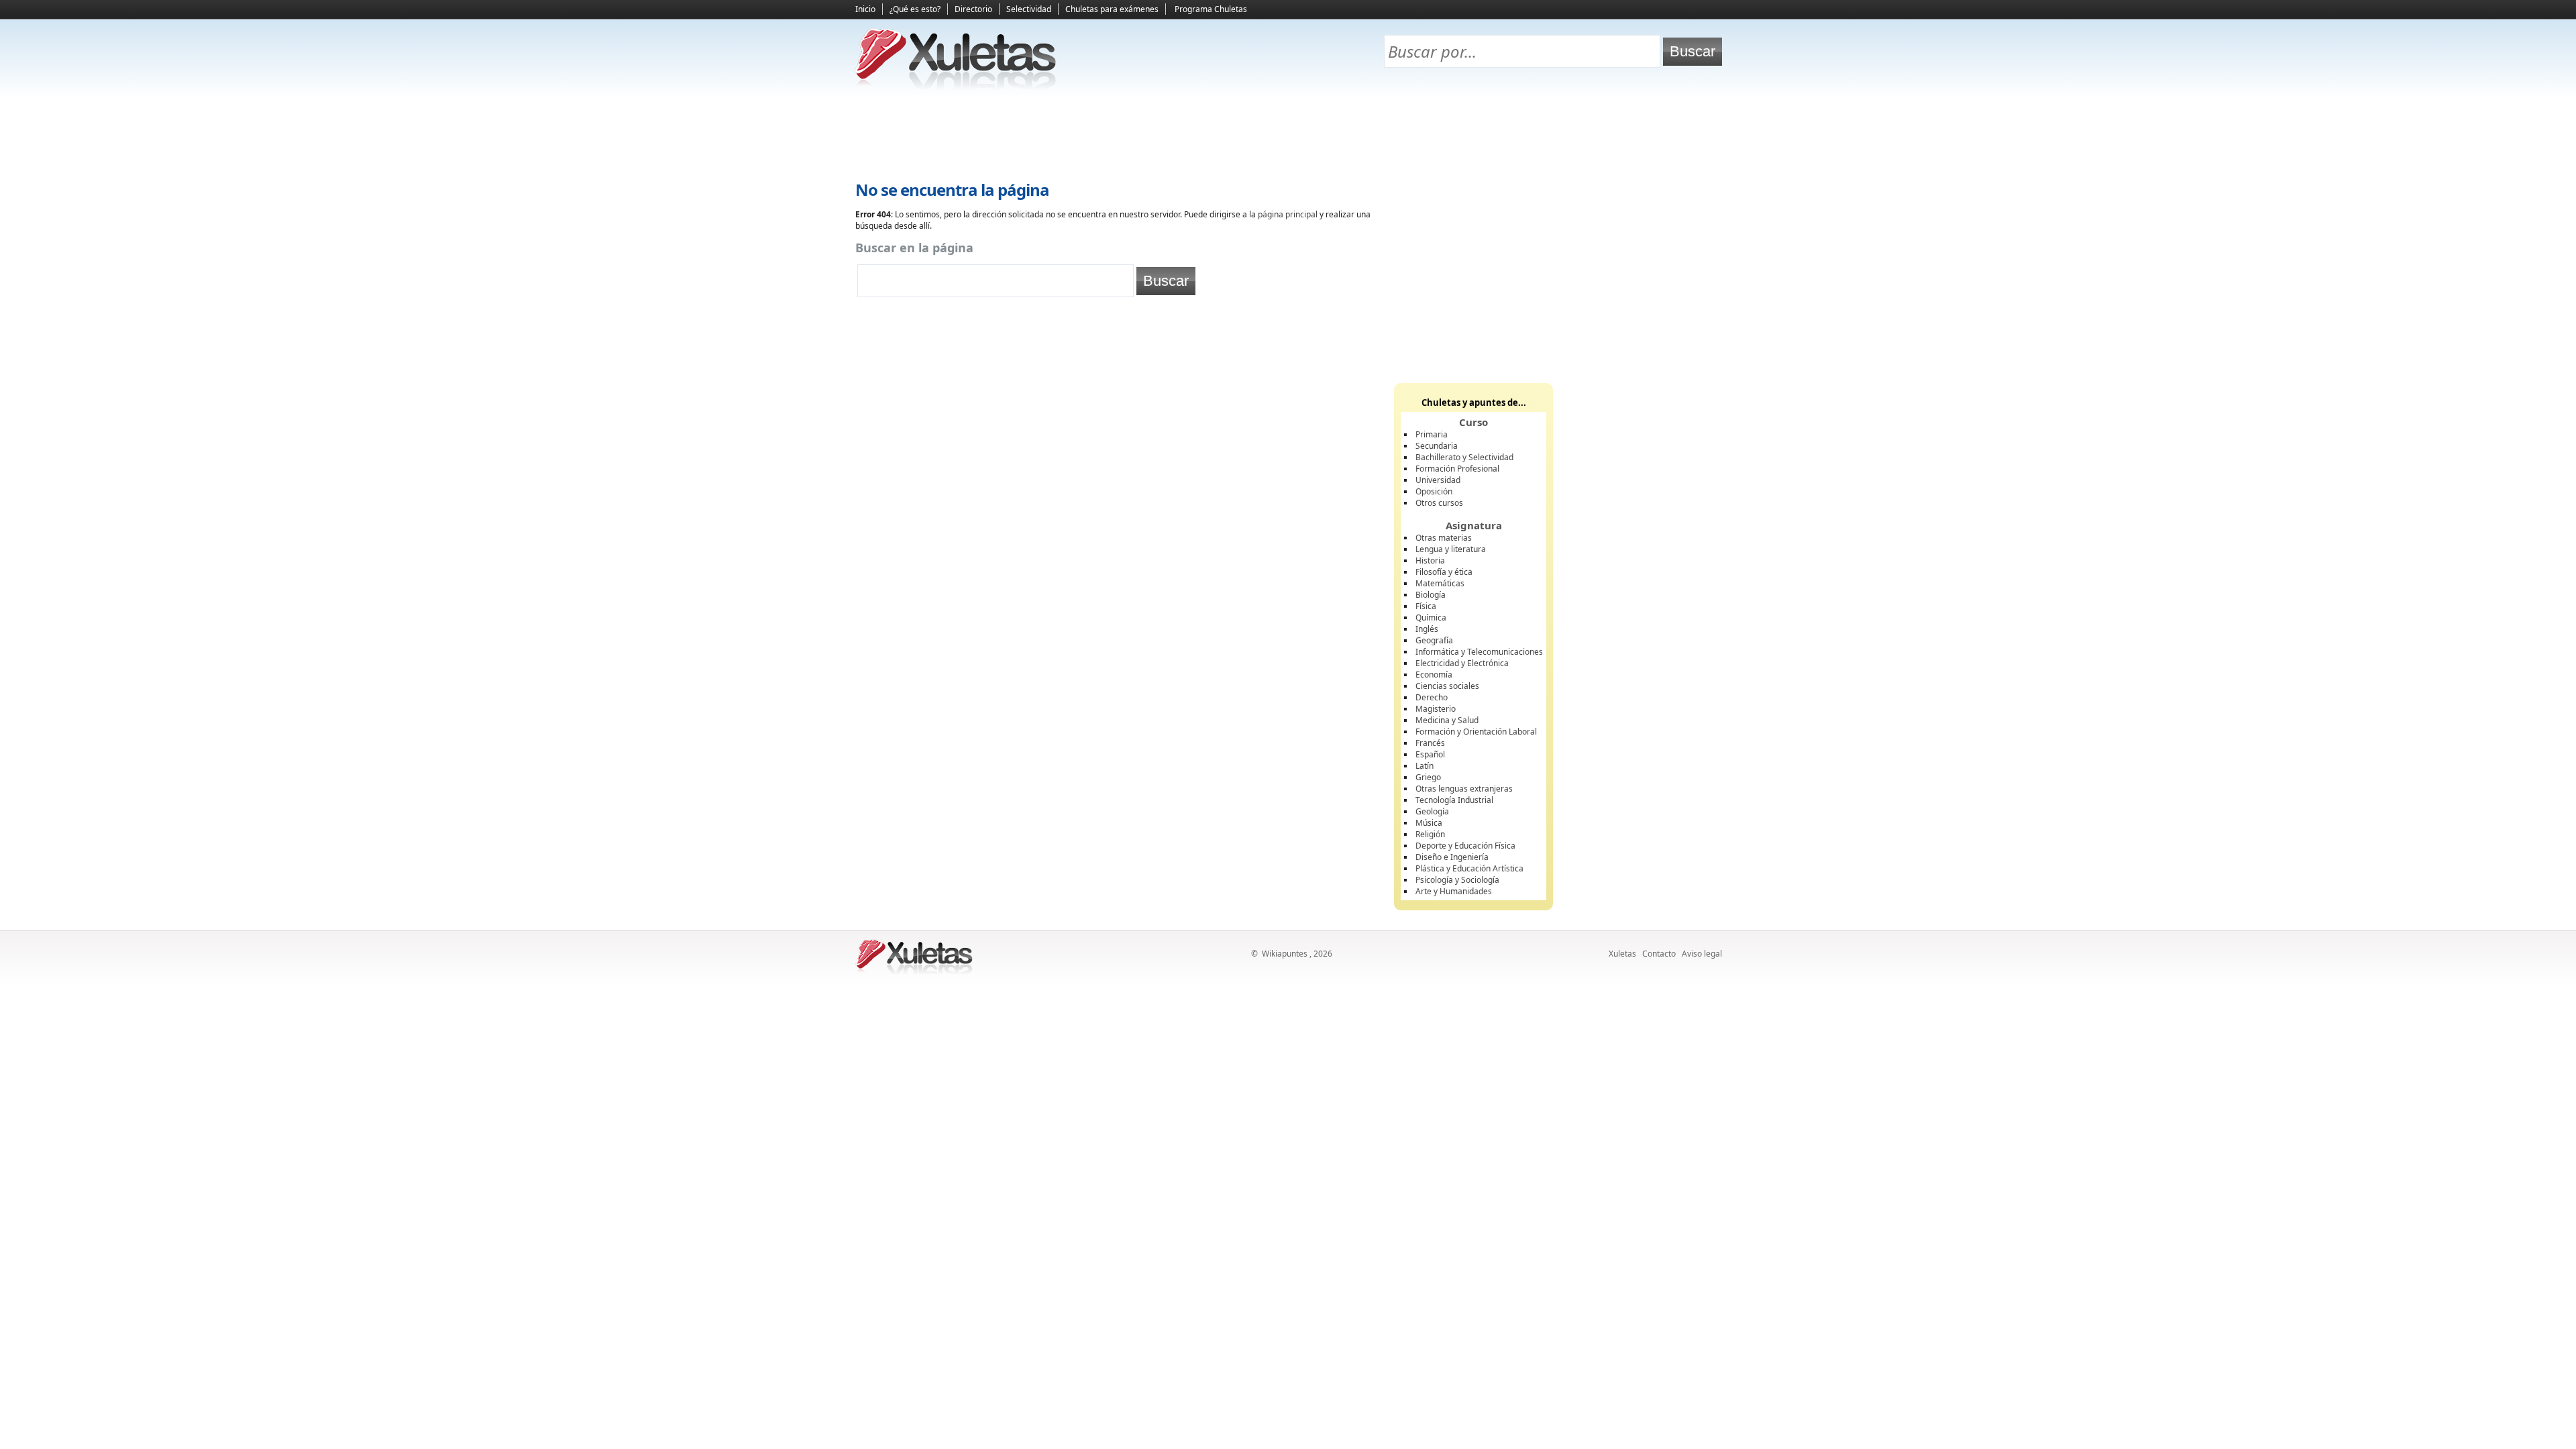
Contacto (1659, 954)
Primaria (1432, 434)
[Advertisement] (1288, 135)
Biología (1431, 595)
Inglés (1427, 629)
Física (1426, 606)
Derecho (1432, 697)
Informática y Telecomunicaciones (1479, 652)
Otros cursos (1439, 503)
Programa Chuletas (1211, 9)
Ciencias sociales (1447, 686)
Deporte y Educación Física (1465, 846)
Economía (1434, 675)
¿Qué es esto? (915, 9)
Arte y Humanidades (1454, 891)
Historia (1430, 560)
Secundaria (1437, 446)
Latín (1425, 766)
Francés (1430, 743)
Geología (1432, 811)
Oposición (1434, 491)
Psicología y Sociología (1457, 880)
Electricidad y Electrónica (1462, 663)
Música (1429, 823)
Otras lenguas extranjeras (1464, 789)
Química (1431, 618)
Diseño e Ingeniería (1452, 857)
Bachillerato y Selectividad (1464, 457)
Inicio (865, 9)
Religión (1430, 834)
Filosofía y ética (1444, 572)
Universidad (1438, 480)
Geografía (1434, 640)
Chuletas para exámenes (1112, 9)
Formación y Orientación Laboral (1476, 732)
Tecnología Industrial (1454, 800)
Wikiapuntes (1285, 954)
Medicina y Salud (1447, 720)
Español (1430, 754)
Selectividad (1029, 9)
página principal (1288, 214)
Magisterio (1436, 709)
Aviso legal (1702, 954)
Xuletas (1622, 954)
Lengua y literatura (1451, 549)
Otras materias (1444, 538)
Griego (1428, 777)
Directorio (973, 9)
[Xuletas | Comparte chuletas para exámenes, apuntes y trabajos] (956, 86)
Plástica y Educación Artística (1469, 868)
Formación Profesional (1457, 469)
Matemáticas (1440, 583)
